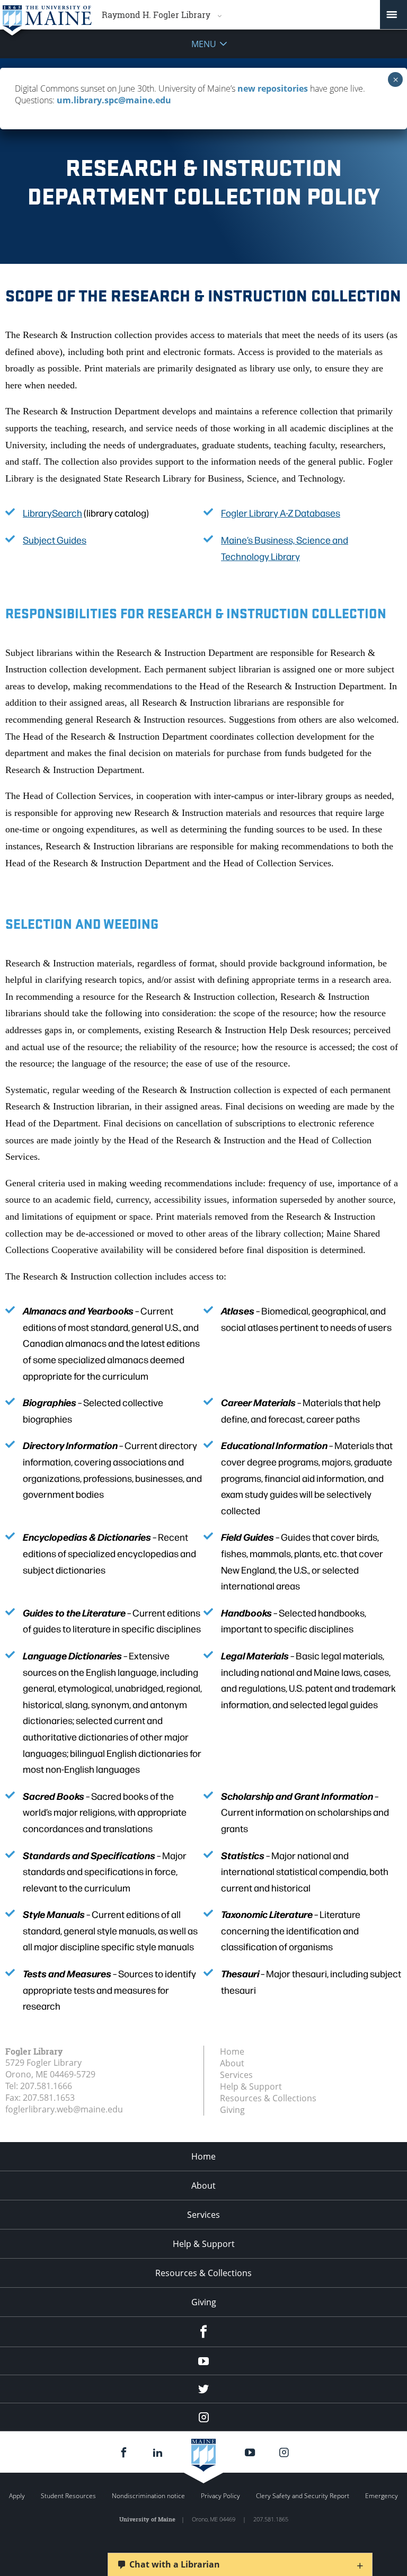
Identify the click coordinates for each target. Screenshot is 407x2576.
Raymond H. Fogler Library (156, 15)
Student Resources (68, 2496)
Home (232, 2051)
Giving (232, 2110)
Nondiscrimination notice (148, 2496)
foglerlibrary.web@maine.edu (64, 2109)
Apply (17, 2496)
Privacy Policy (220, 2496)
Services (236, 2075)
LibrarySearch (52, 513)
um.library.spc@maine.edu (114, 100)
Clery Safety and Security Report (303, 2496)
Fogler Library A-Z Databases (281, 513)
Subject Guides (55, 540)
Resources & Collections (268, 2098)
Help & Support (251, 2086)
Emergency (382, 2496)
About (232, 2063)
